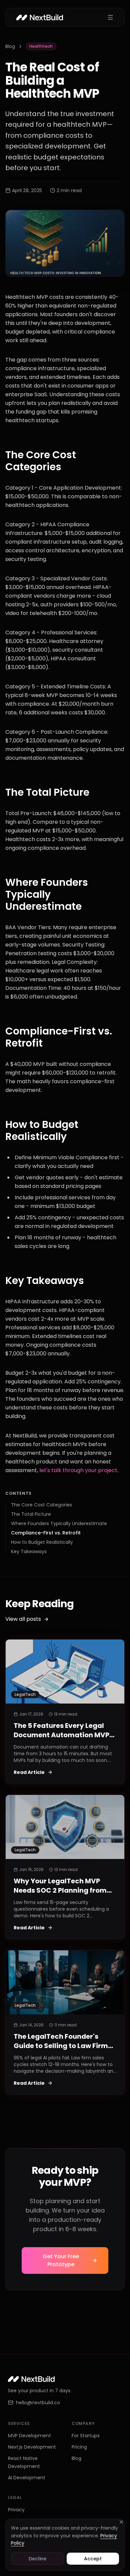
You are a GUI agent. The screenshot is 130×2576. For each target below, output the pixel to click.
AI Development (27, 2478)
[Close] (121, 2522)
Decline (37, 2559)
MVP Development (29, 2436)
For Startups (86, 2436)
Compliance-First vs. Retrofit (46, 1533)
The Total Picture (31, 1514)
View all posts (23, 1619)
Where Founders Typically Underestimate (59, 1523)
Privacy (16, 2510)
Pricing (79, 2447)
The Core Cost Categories (41, 1505)
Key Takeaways (29, 1551)
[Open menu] (110, 17)
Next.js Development (32, 2447)
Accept (93, 2559)
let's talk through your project (78, 1470)
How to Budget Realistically (42, 1542)
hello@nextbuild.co (38, 2403)
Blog (10, 46)
